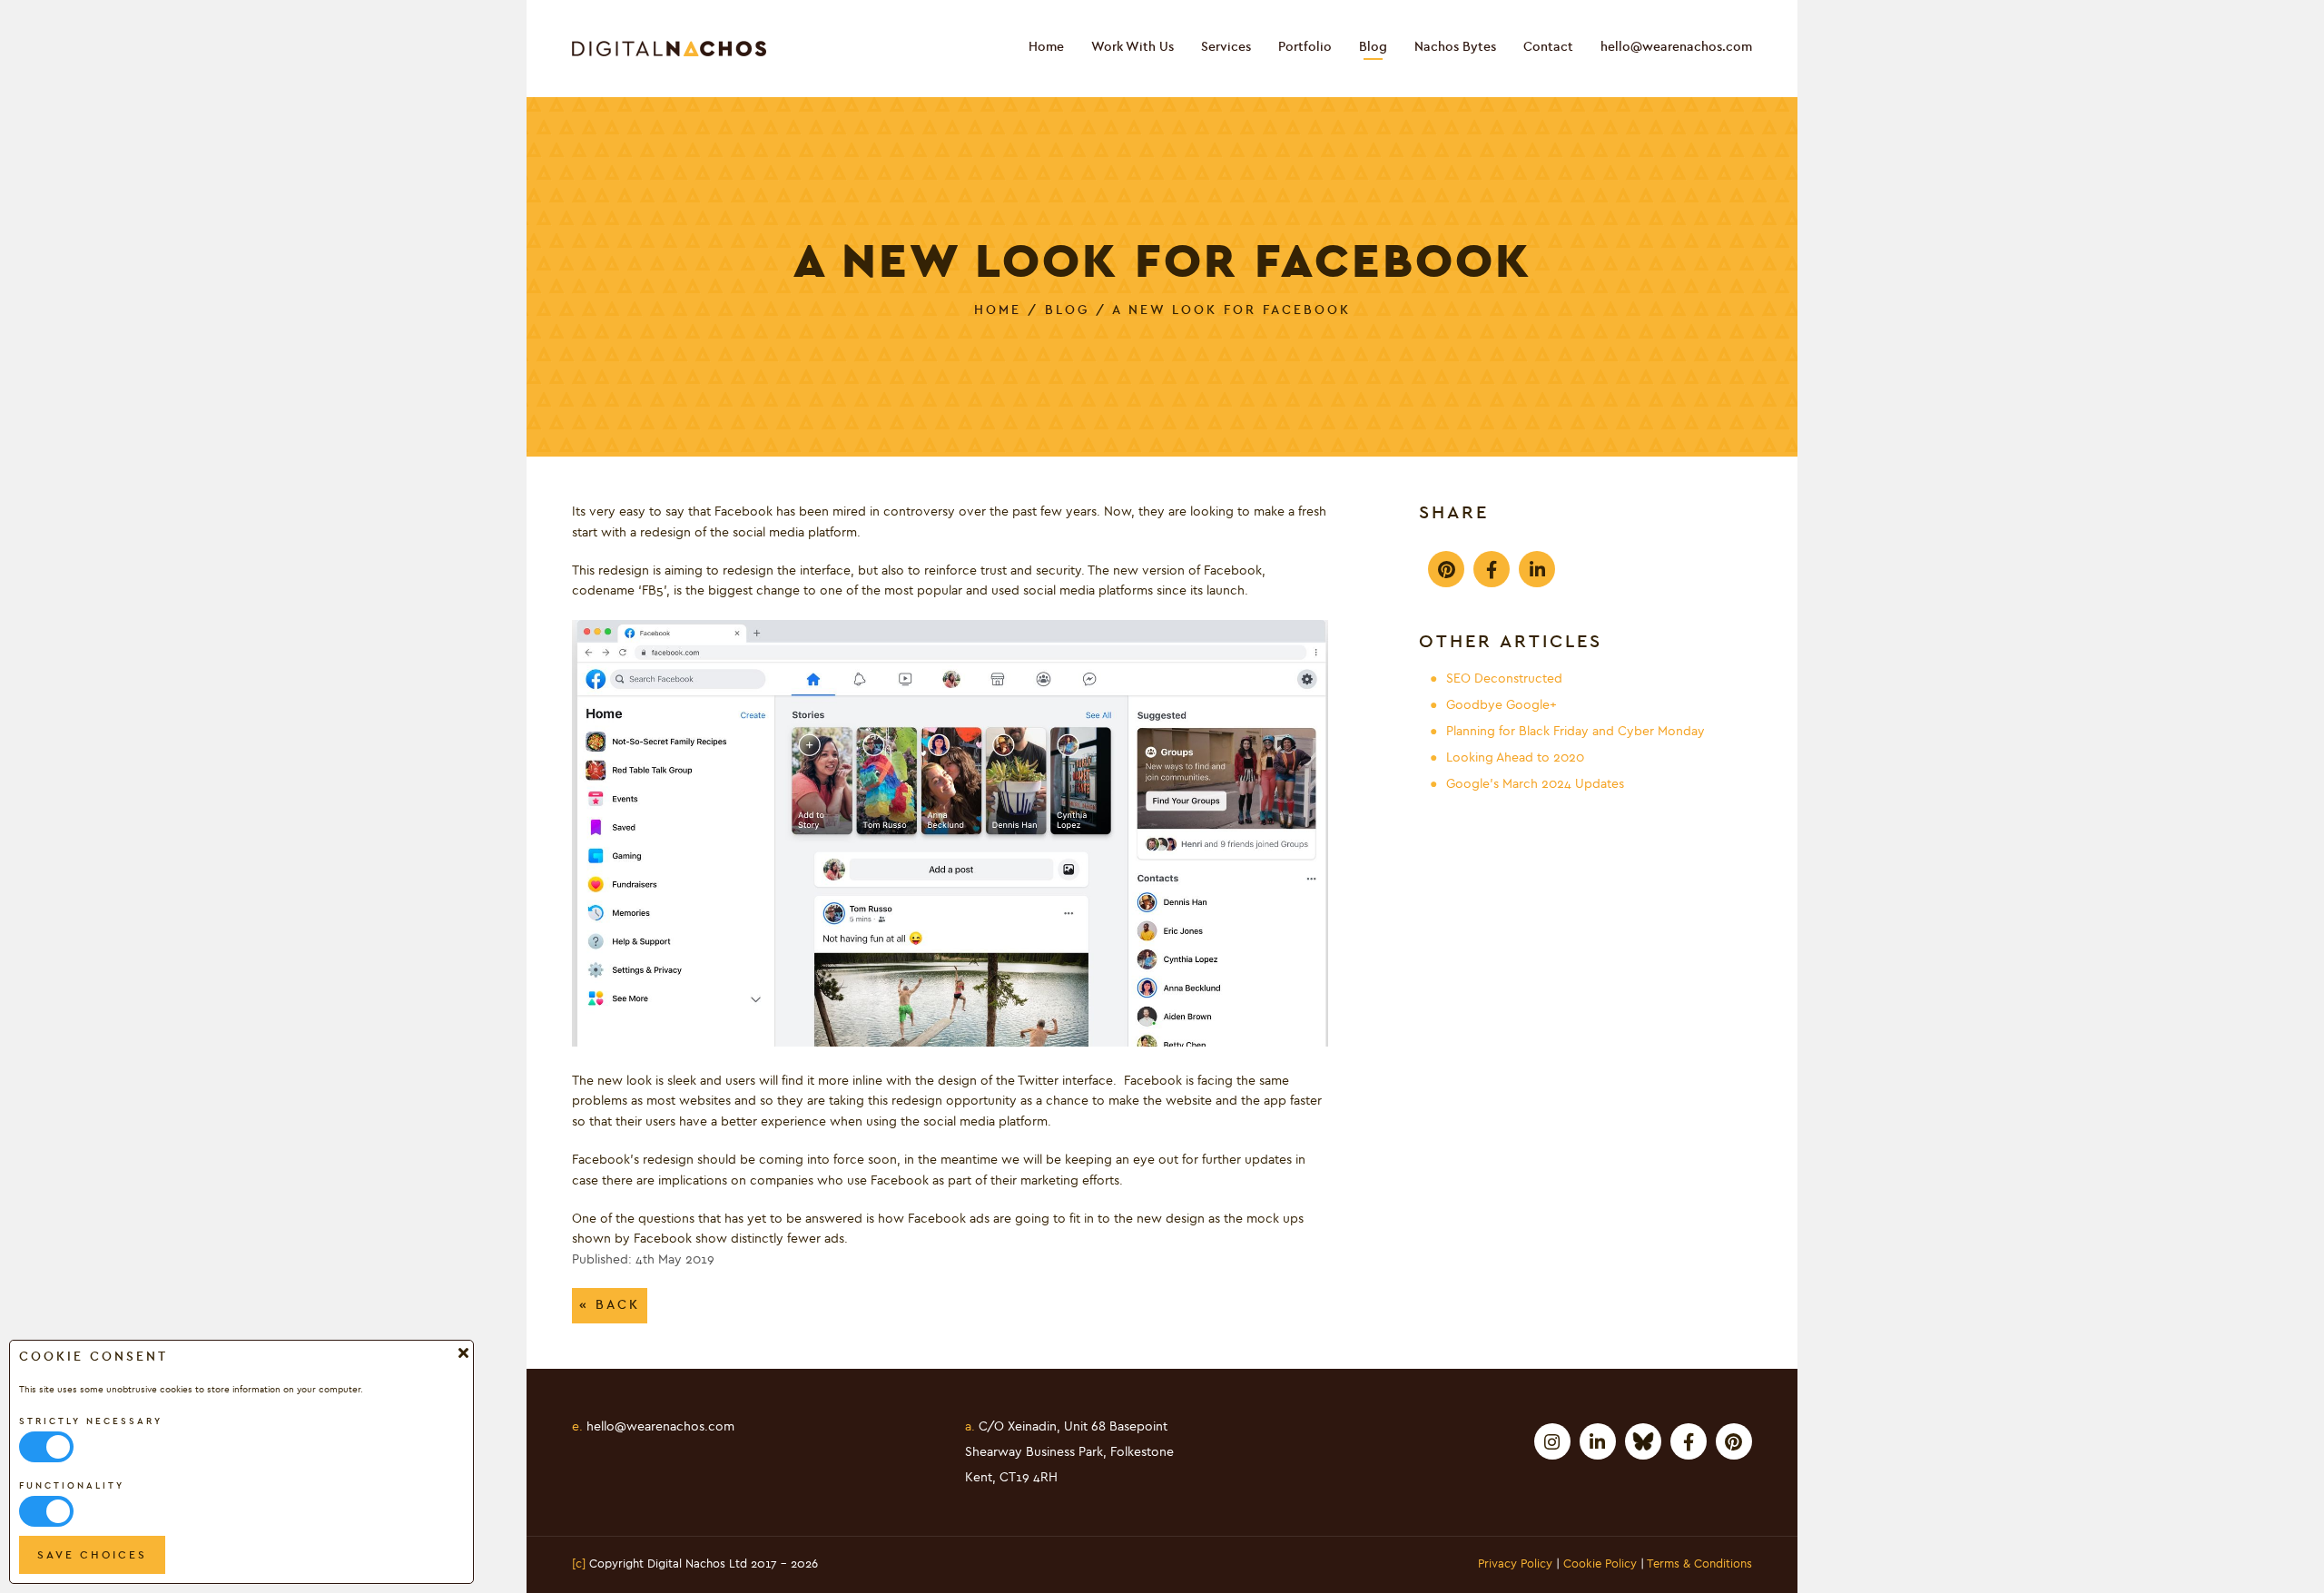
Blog (1373, 48)
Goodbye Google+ (1502, 705)
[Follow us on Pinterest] (1734, 1441)
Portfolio (1305, 48)
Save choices (92, 1555)
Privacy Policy (1515, 1565)
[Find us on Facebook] (1689, 1441)
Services (1226, 48)
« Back (610, 1305)
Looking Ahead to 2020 (1515, 758)
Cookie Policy (1600, 1565)
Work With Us (1132, 48)
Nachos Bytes (1455, 48)
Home (1046, 48)
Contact (1548, 48)
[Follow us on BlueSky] (1643, 1441)
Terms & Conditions (1699, 1565)
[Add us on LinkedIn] (1598, 1441)
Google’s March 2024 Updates (1535, 784)
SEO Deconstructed (1504, 679)
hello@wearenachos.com (1676, 47)
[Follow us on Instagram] (1552, 1441)
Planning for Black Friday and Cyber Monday (1576, 732)
